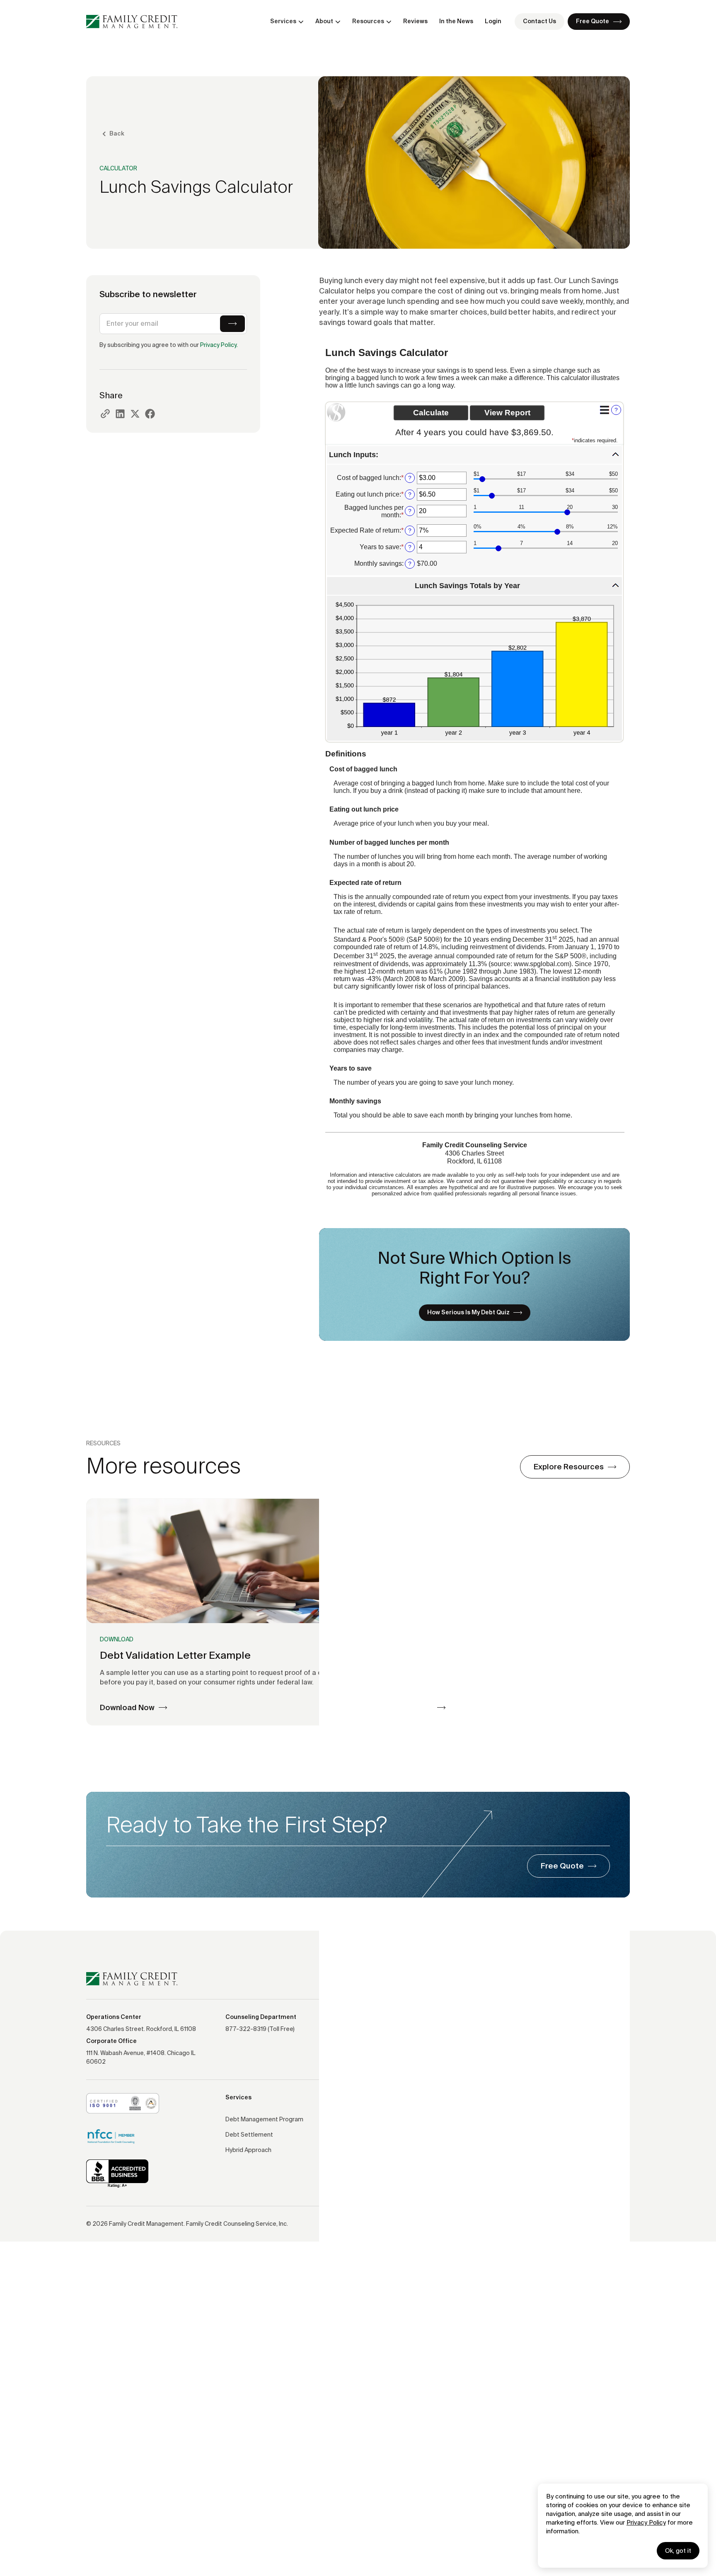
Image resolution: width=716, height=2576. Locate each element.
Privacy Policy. (219, 345)
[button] (287, 21)
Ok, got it (678, 2551)
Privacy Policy (646, 2522)
